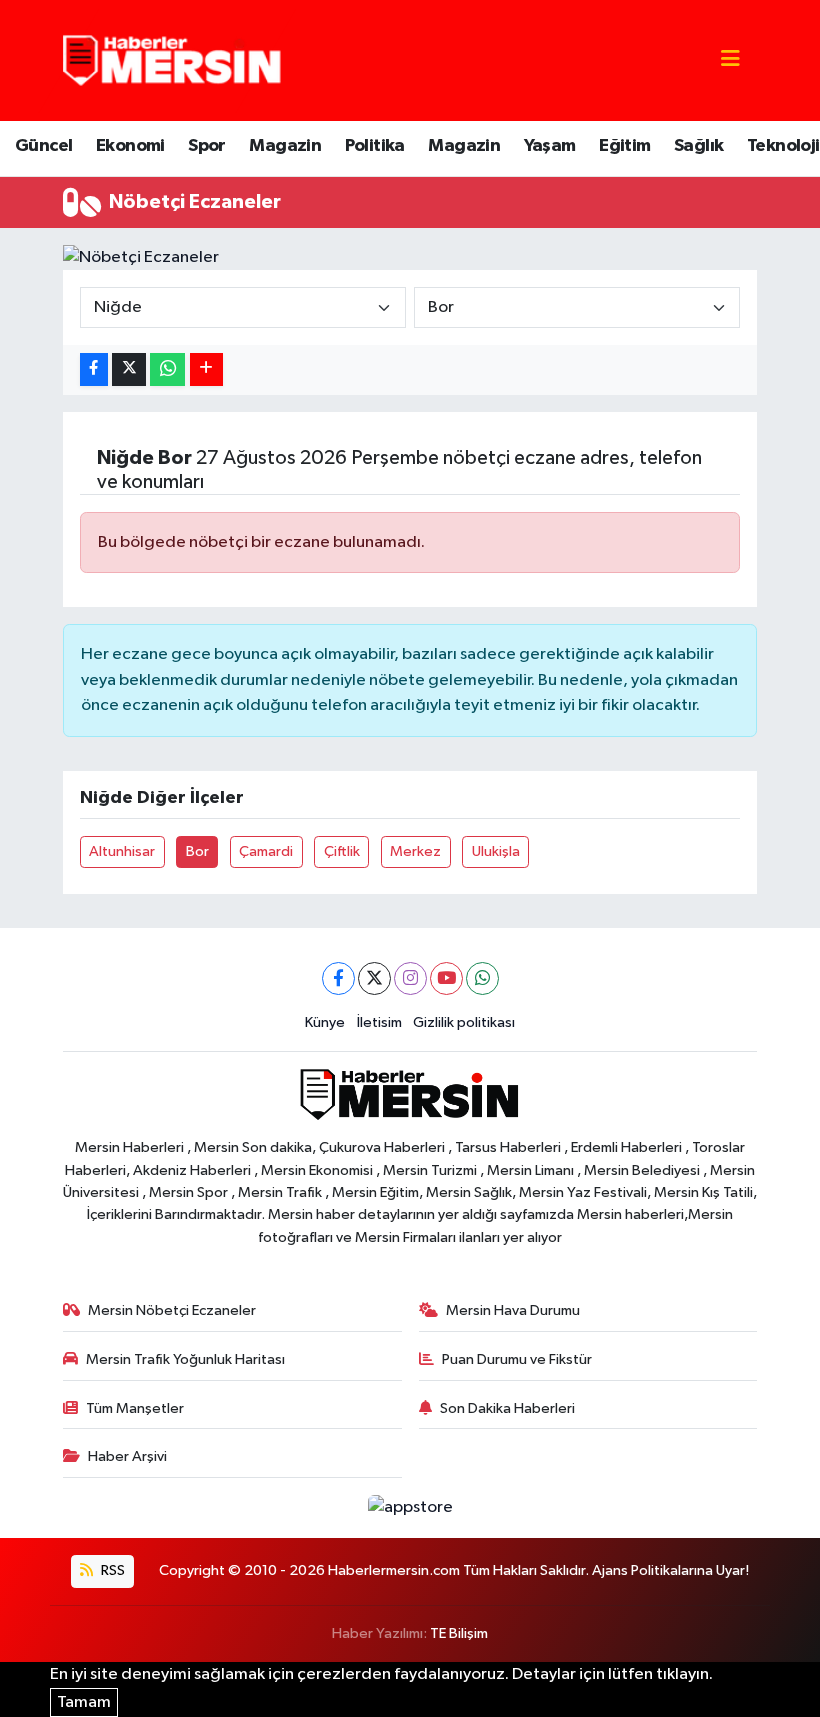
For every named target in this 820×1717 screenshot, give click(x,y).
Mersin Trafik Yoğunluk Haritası (185, 1359)
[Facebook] (338, 978)
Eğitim (624, 146)
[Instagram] (410, 978)
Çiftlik (342, 851)
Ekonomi (130, 146)
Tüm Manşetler (135, 1408)
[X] (374, 978)
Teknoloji (783, 146)
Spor (207, 146)
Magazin (285, 146)
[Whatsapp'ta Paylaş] (167, 369)
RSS (111, 1570)
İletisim (379, 1022)
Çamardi (266, 851)
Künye (325, 1022)
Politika (375, 146)
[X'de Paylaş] (129, 369)
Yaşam (550, 146)
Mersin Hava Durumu (513, 1310)
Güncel (43, 146)
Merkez (415, 851)
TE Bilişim (459, 1633)
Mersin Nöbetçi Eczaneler (172, 1310)
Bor (197, 851)
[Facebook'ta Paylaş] (94, 369)
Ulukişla (496, 851)
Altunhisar (122, 851)
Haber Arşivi (127, 1456)
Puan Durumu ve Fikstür (517, 1359)
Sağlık (698, 146)
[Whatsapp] (482, 978)
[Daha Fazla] (206, 369)
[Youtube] (446, 978)
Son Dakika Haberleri (507, 1408)
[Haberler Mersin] (172, 59)
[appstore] (410, 1507)
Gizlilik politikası (464, 1022)
